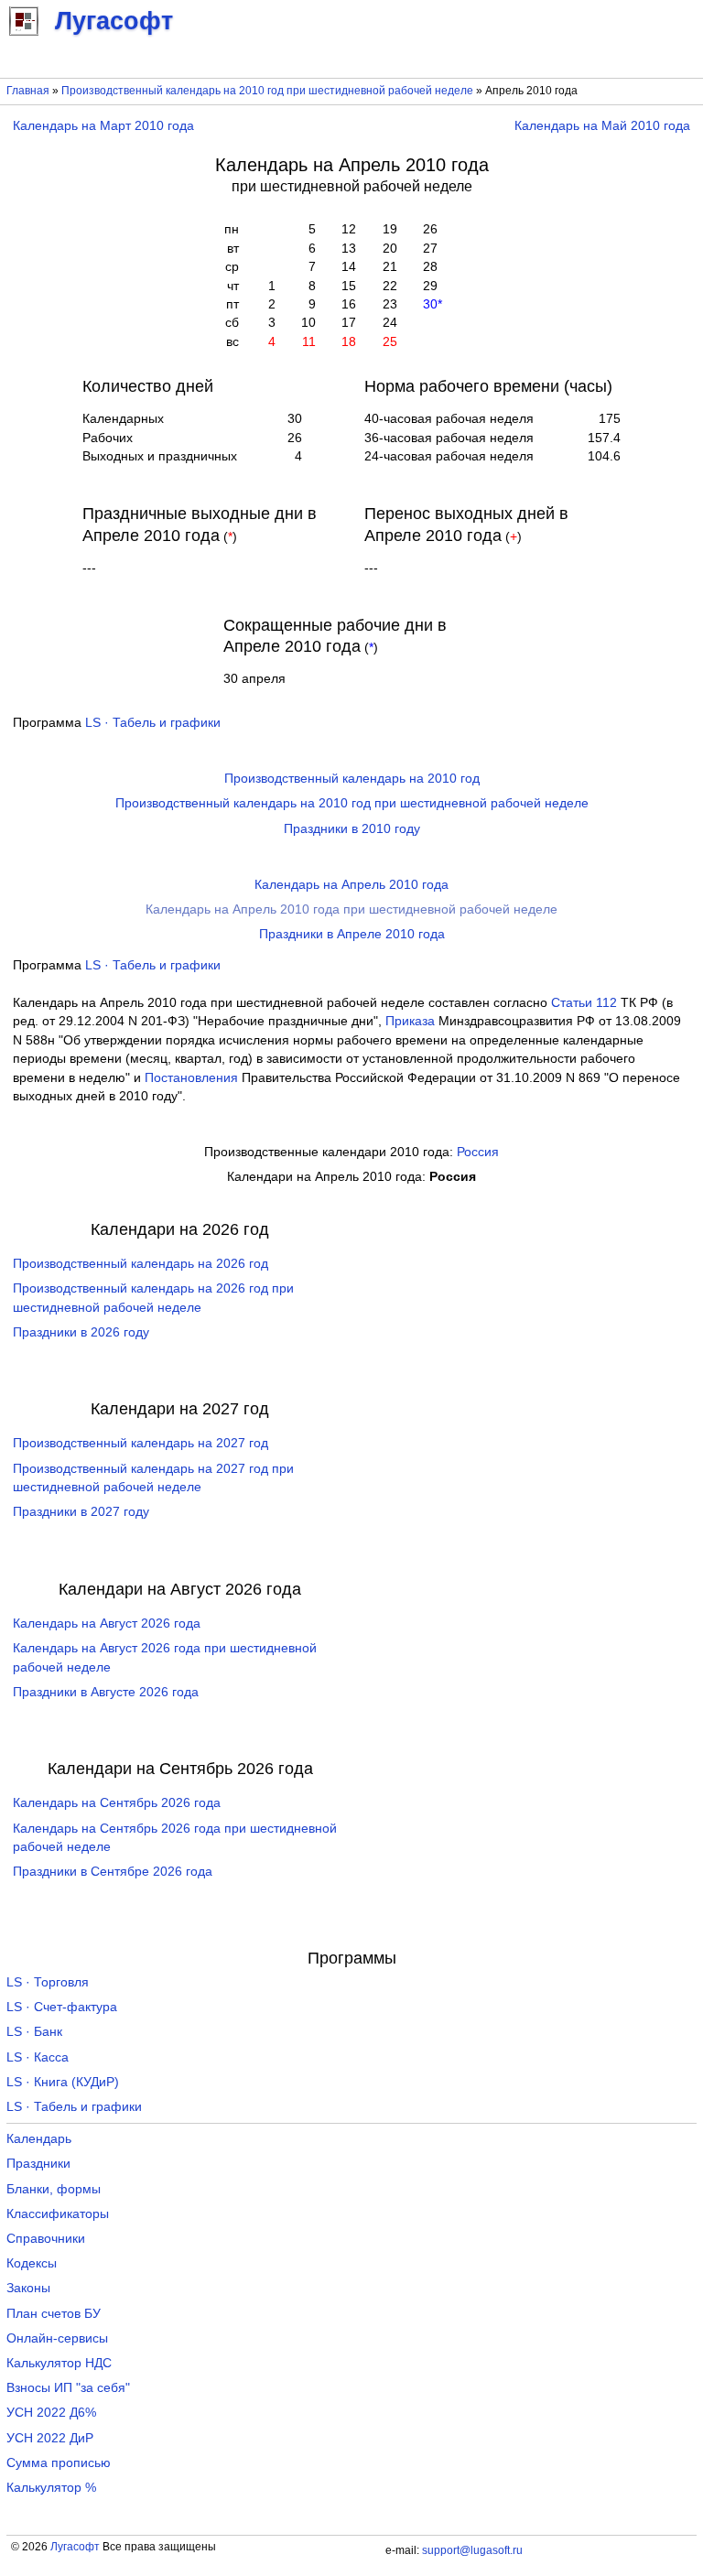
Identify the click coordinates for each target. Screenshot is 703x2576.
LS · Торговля (48, 1982)
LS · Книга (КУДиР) (63, 2082)
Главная (28, 91)
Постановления (191, 1078)
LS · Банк (34, 2032)
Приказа (410, 1021)
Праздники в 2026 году (81, 1332)
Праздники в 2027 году (81, 1512)
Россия (478, 1152)
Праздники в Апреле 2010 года (352, 934)
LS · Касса (38, 2057)
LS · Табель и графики (153, 723)
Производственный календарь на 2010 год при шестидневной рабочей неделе (267, 91)
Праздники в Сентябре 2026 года (113, 1872)
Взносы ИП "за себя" (68, 2388)
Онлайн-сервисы (57, 2338)
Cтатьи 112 (584, 1003)
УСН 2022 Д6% (51, 2413)
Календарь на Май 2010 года (602, 126)
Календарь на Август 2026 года (107, 1624)
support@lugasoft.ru (472, 2550)
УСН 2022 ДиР (50, 2438)
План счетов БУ (54, 2314)
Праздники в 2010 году (352, 829)
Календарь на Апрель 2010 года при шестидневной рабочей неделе (351, 909)
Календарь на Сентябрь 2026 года (117, 1803)
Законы (28, 2288)
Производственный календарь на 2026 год (141, 1264)
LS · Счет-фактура (62, 2007)
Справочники (46, 2239)
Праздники (38, 2164)
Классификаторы (58, 2214)
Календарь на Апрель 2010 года (351, 885)
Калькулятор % (51, 2488)
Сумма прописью (59, 2463)
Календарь (39, 2139)
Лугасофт (75, 2547)
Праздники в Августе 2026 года (106, 1692)
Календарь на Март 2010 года (103, 126)
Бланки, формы (54, 2189)
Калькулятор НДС (59, 2363)
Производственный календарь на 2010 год (352, 779)
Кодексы (32, 2263)
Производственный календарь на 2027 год (141, 1443)
